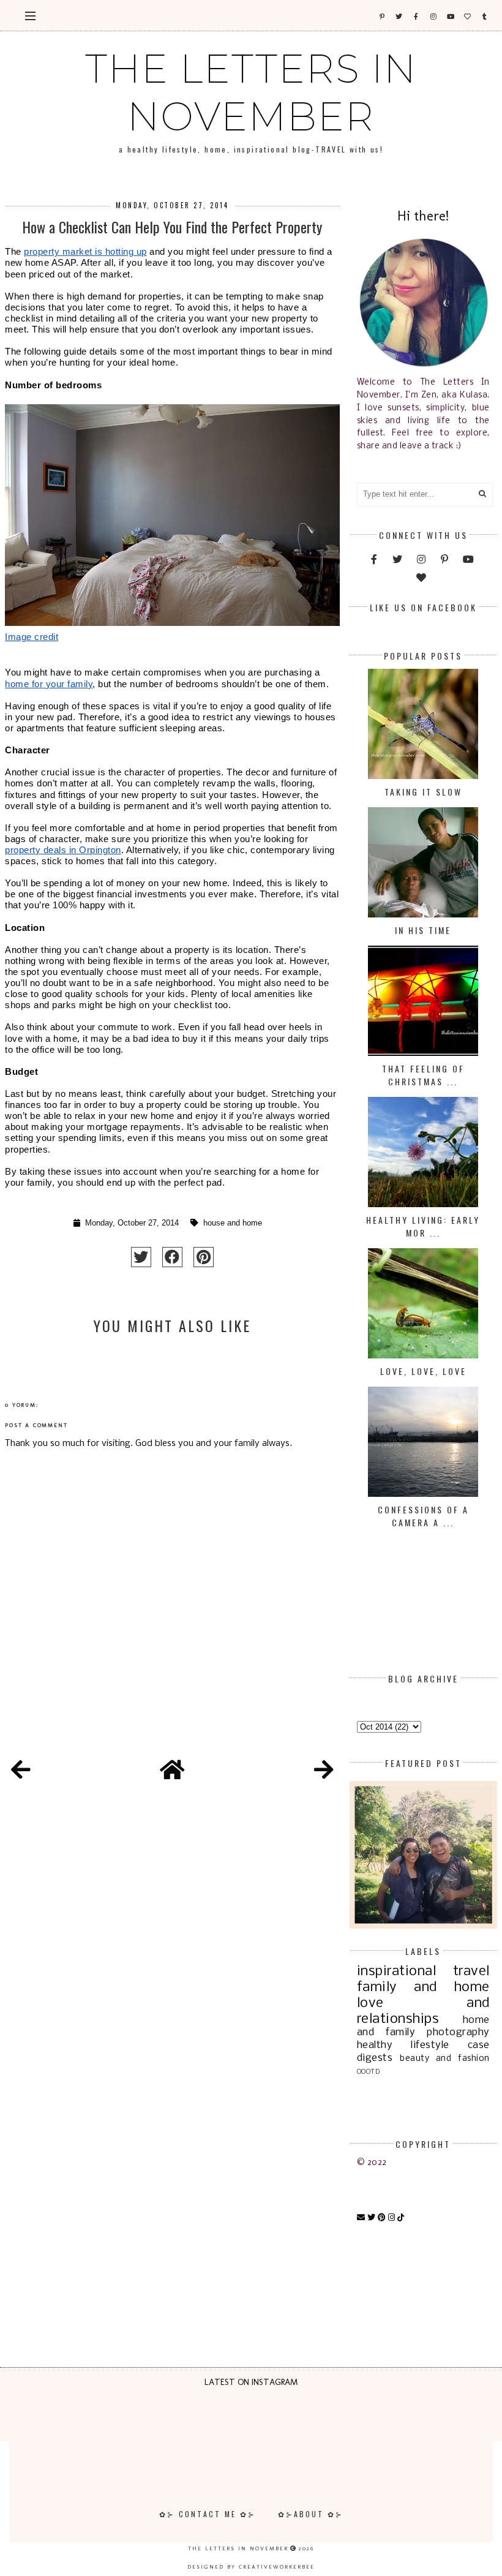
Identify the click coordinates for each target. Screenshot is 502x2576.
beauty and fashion (445, 2059)
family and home (423, 1987)
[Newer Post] (21, 1772)
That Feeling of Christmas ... (423, 1075)
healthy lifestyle (403, 2045)
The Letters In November (251, 92)
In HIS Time (423, 930)
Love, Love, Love (423, 1371)
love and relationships (423, 2011)
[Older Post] (324, 1772)
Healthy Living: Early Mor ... (423, 1226)
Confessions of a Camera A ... (423, 1516)
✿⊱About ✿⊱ (311, 2514)
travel (471, 1972)
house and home (233, 1223)
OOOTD (369, 2072)
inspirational (397, 1972)
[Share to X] (141, 1257)
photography (458, 2032)
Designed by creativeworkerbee (251, 2567)
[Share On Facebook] (172, 1257)
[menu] (30, 15)
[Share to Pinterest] (204, 1257)
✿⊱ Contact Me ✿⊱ (208, 2514)
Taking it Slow (423, 792)
